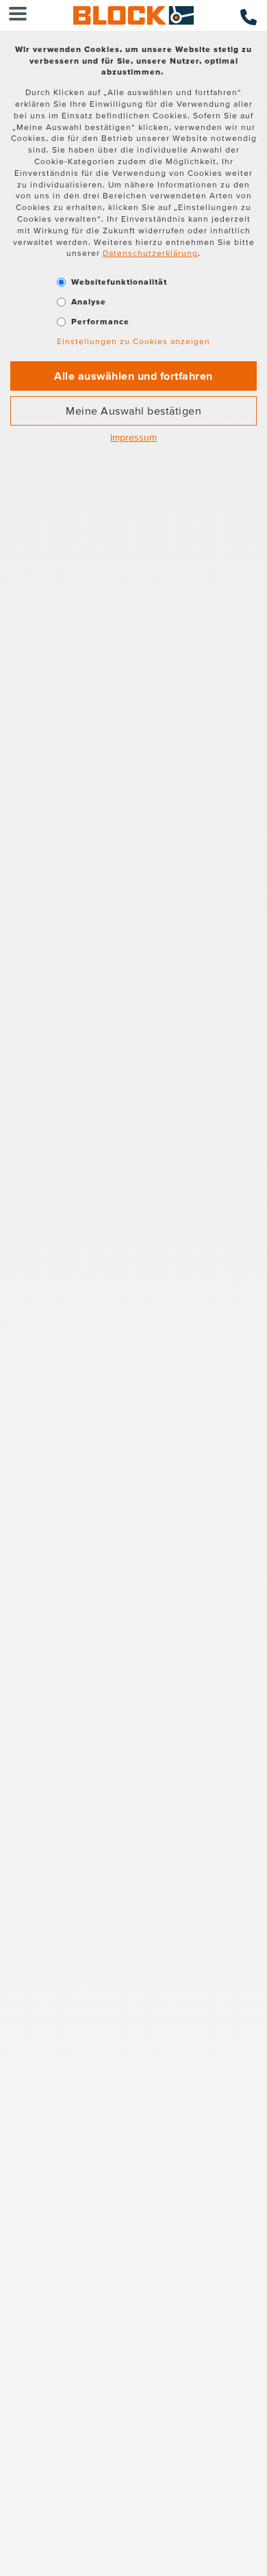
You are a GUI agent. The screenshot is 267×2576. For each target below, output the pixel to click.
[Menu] (18, 15)
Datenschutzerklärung (150, 253)
